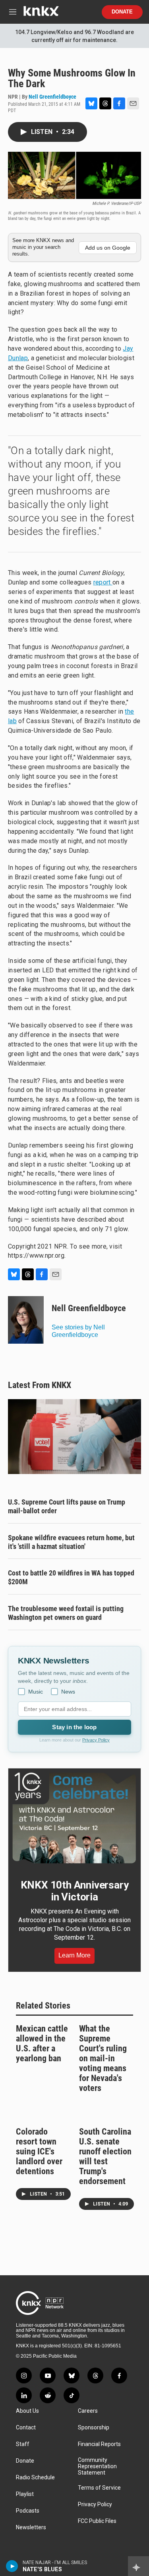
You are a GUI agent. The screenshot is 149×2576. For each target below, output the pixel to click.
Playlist (25, 2494)
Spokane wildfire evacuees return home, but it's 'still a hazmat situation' (71, 1542)
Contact (26, 2428)
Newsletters (31, 2527)
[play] (12, 2566)
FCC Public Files (97, 2521)
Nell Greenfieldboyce (52, 97)
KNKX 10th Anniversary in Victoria (75, 1891)
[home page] (41, 14)
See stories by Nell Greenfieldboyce (78, 1331)
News (68, 1692)
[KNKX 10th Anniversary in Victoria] (74, 1818)
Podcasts (28, 2511)
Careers (88, 2411)
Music (36, 1692)
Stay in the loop (74, 1727)
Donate (122, 12)
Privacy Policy (96, 1740)
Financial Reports (99, 2444)
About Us (27, 2411)
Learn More (74, 1955)
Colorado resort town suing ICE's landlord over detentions (39, 2151)
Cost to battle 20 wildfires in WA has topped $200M (71, 1577)
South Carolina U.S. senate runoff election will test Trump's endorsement (105, 2156)
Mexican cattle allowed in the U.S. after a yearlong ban (42, 2043)
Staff (23, 2444)
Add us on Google (108, 248)
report (103, 582)
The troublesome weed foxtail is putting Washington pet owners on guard (66, 1613)
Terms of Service (99, 2488)
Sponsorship (94, 2428)
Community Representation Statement (97, 2466)
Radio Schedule (35, 2478)
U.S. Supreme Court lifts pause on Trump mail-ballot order (67, 1506)
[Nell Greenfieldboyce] (26, 1320)
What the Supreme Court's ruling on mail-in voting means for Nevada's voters (103, 2058)
